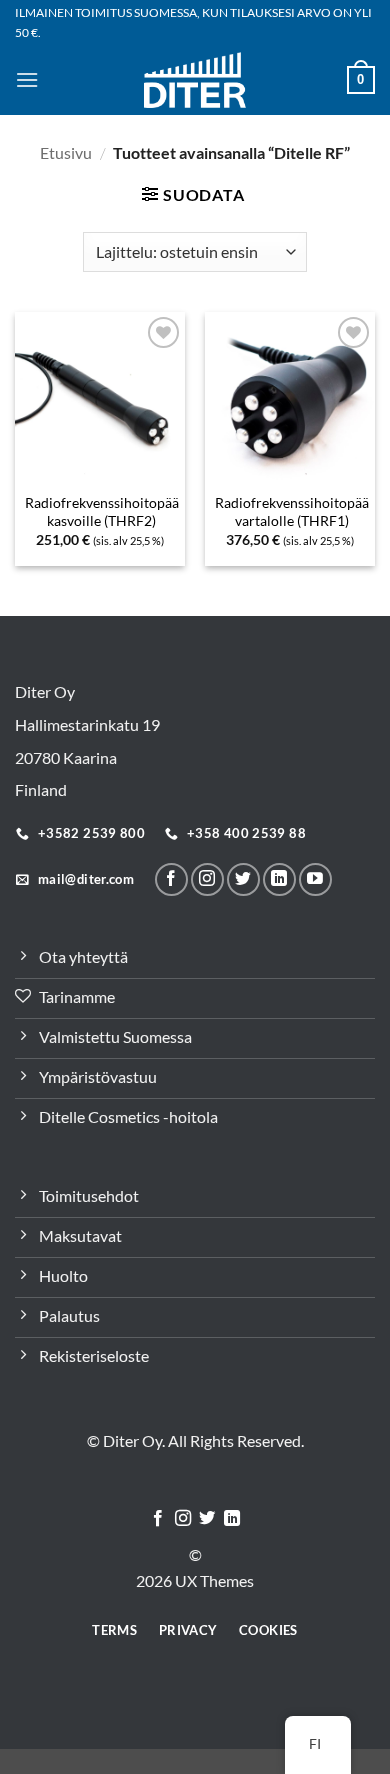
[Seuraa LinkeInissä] (279, 879)
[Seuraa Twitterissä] (243, 879)
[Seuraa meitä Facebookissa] (171, 879)
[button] (27, 79)
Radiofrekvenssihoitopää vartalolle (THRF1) (292, 512)
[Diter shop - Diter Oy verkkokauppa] (195, 79)
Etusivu (66, 152)
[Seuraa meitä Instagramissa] (207, 879)
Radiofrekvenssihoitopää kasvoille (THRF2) (102, 512)
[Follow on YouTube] (315, 879)
